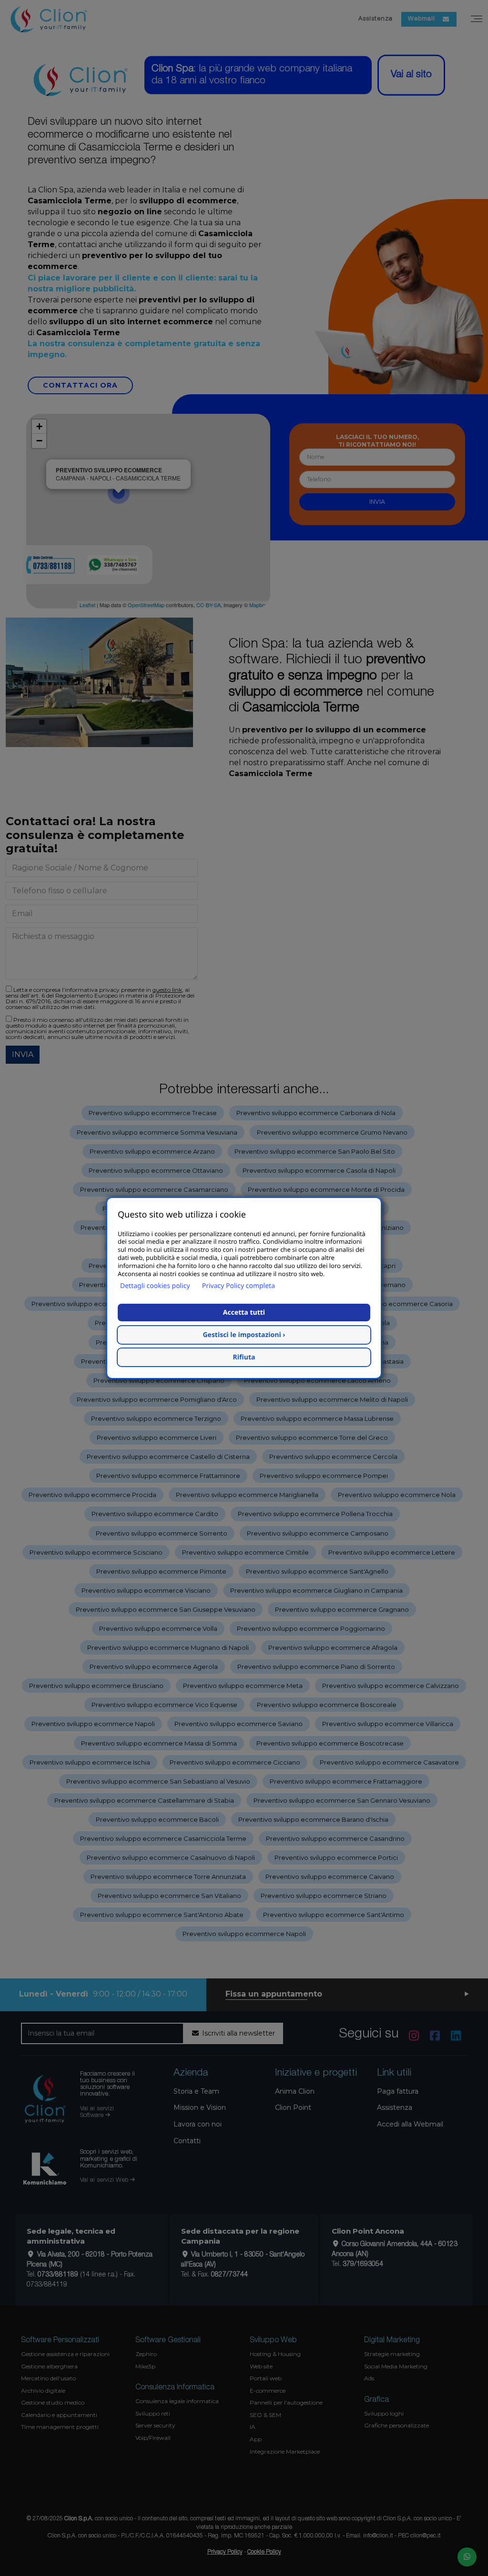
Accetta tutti (244, 1313)
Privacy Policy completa (239, 1286)
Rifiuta (244, 1357)
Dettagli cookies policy (155, 1286)
